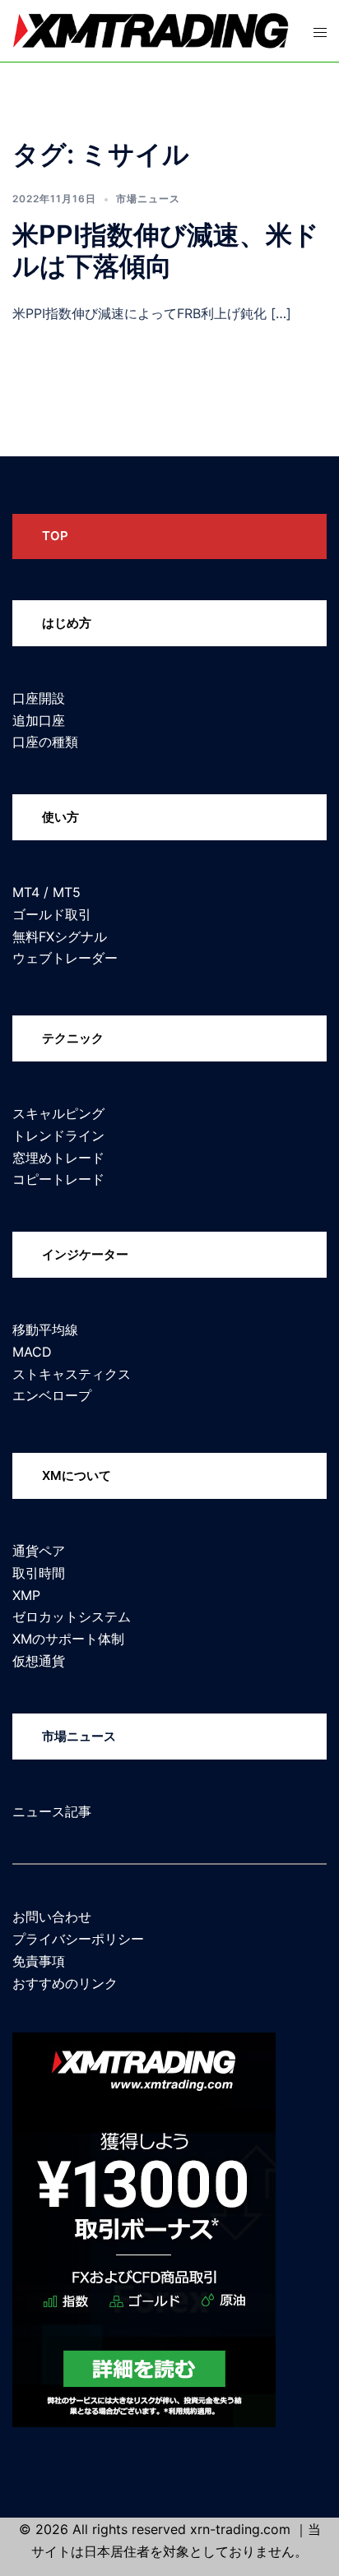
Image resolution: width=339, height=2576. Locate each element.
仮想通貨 (39, 1661)
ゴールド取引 (52, 914)
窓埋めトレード (58, 1158)
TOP (55, 536)
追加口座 (39, 720)
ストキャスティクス (72, 1374)
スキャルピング (58, 1113)
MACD (32, 1352)
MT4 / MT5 (46, 892)
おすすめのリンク (65, 1983)
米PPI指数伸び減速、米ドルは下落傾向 (166, 250)
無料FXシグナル (60, 937)
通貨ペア (39, 1551)
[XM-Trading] (151, 30)
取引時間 (39, 1573)
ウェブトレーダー (65, 958)
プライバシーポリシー (78, 1939)
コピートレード (58, 1179)
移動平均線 (45, 1330)
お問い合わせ (52, 1917)
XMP (26, 1595)
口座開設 (39, 698)
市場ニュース (148, 199)
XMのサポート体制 (68, 1639)
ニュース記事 (52, 1811)
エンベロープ (52, 1395)
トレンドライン (58, 1135)
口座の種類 (45, 742)
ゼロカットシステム (72, 1616)
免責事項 (39, 1961)
